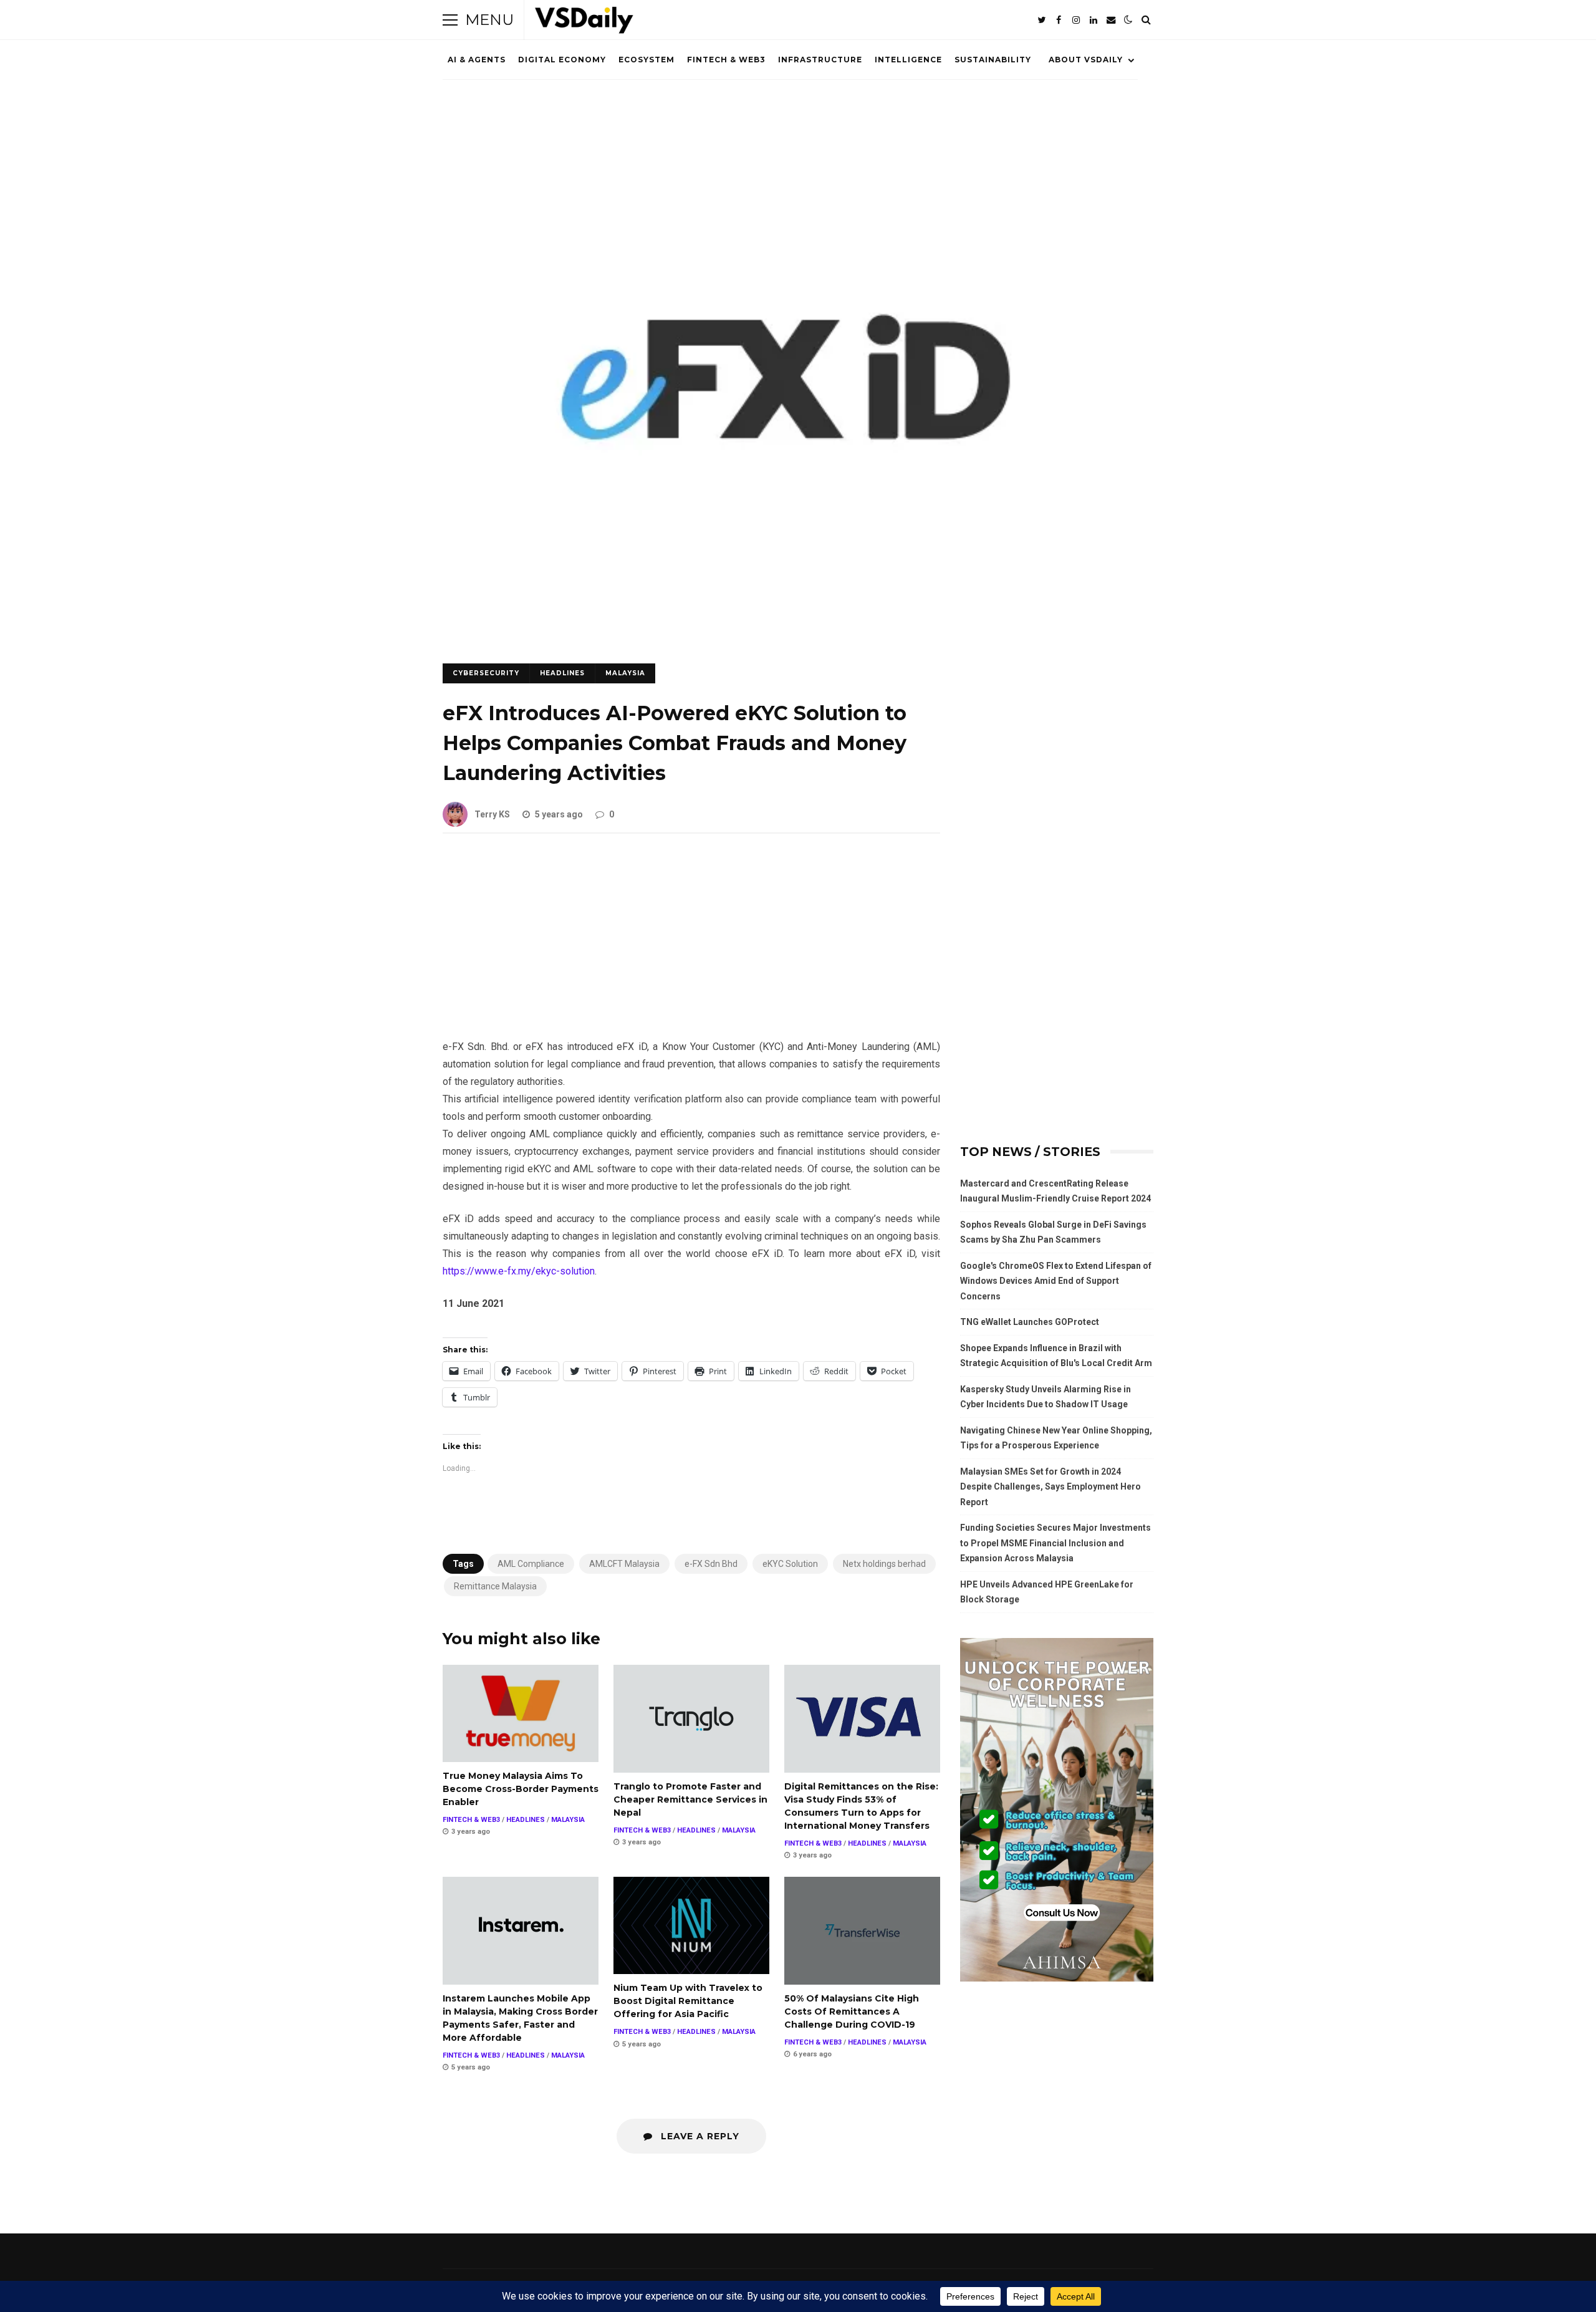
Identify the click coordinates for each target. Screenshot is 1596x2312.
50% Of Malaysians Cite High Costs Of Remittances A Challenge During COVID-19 (862, 1931)
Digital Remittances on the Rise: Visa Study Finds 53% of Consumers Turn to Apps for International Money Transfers (862, 1719)
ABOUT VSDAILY (1086, 60)
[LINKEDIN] (1094, 20)
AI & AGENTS (477, 60)
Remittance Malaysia (495, 1586)
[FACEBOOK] (1059, 20)
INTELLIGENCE (908, 60)
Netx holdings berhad (884, 1564)
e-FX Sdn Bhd (711, 1564)
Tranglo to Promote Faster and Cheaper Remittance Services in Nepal (691, 1719)
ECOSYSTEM (647, 60)
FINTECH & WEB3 (726, 60)
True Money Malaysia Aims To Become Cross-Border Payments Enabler (521, 1713)
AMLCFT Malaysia (624, 1564)
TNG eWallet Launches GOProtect (1030, 1322)
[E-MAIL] (1111, 20)
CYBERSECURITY (486, 673)
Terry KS (492, 814)
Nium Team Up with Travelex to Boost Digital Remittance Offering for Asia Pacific (691, 1925)
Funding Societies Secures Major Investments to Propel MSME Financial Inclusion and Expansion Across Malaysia (1055, 1543)
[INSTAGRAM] (1076, 20)
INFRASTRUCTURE (820, 60)
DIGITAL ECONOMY (562, 60)
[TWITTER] (1041, 20)
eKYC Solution (790, 1564)
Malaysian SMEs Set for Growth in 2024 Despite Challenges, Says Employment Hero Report (1050, 1487)
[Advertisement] (691, 946)
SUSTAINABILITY (993, 60)
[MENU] (450, 20)
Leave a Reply (699, 2136)
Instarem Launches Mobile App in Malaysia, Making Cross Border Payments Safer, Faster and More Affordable (521, 1931)
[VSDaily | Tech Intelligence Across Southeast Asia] (584, 23)
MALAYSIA (625, 673)
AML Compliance (531, 1564)
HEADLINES (562, 673)
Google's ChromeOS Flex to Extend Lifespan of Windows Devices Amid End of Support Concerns (1056, 1281)
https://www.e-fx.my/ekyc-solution (519, 1271)
